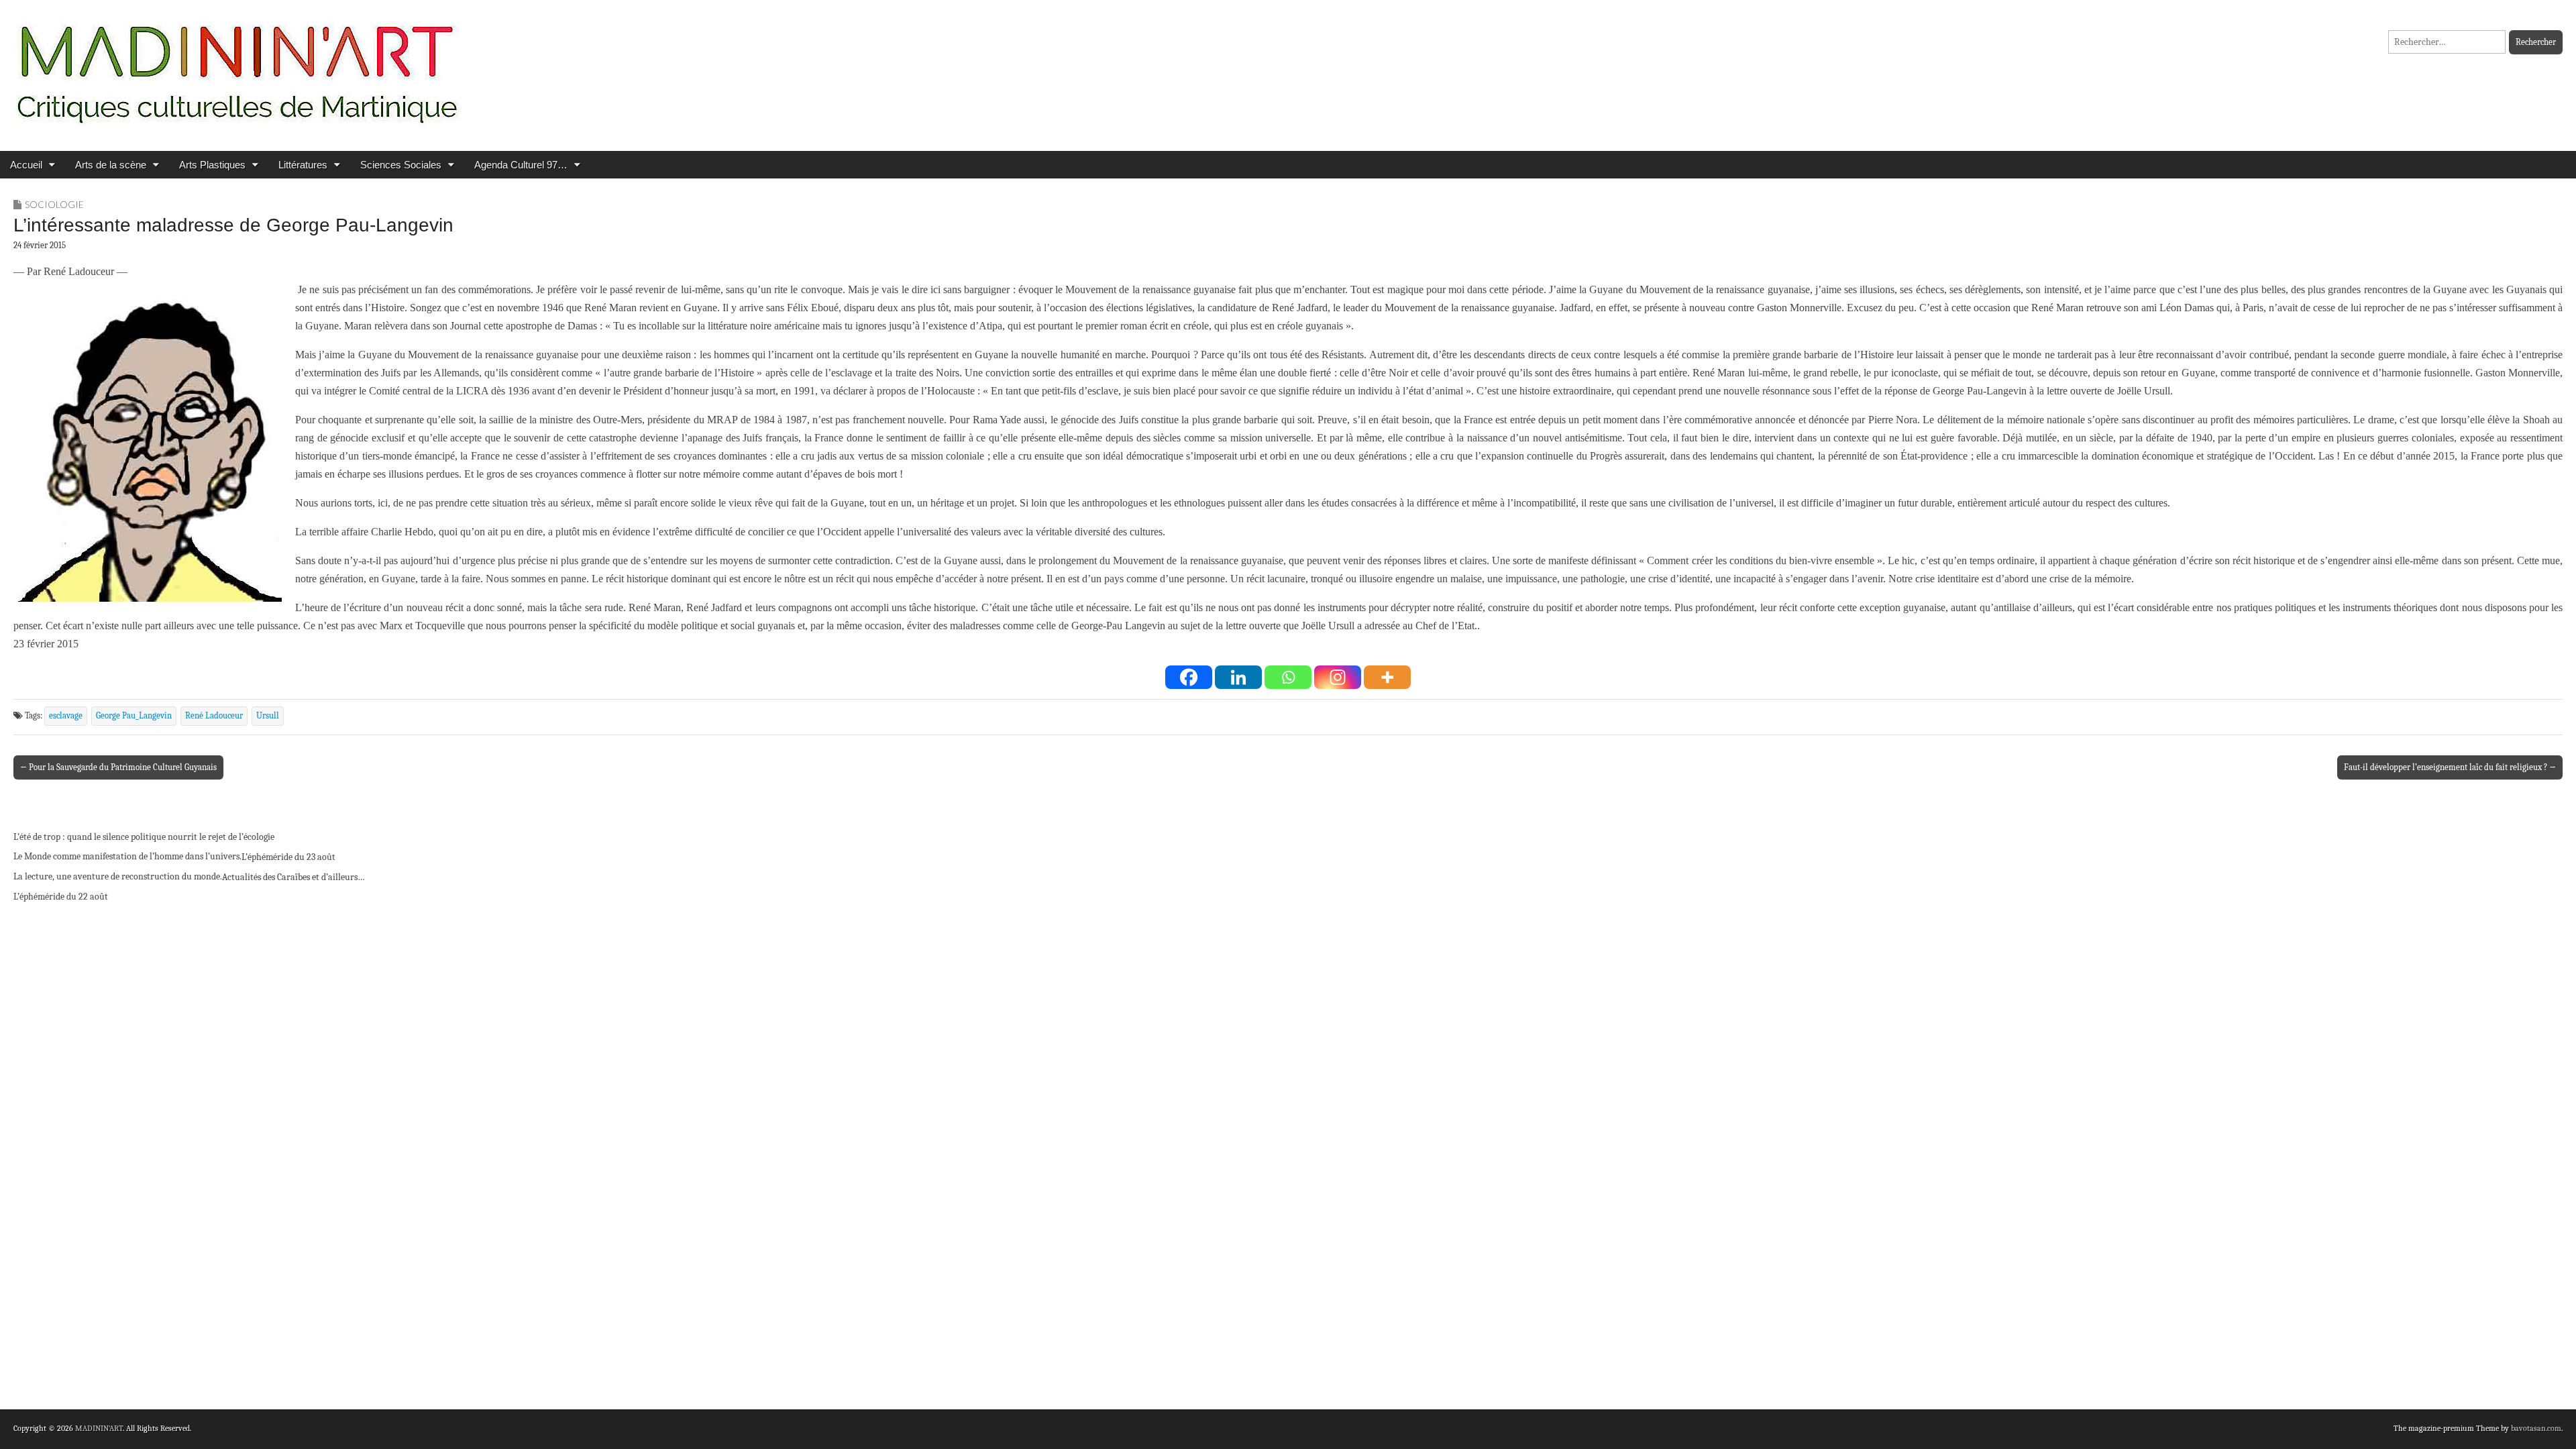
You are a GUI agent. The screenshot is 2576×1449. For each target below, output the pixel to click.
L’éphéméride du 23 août (288, 857)
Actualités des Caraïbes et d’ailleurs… (293, 877)
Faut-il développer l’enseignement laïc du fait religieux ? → (2450, 767)
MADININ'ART (99, 1428)
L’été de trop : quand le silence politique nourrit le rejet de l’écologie (144, 837)
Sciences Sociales (401, 165)
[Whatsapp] (1288, 677)
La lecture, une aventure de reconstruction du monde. (118, 876)
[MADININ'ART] (237, 65)
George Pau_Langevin (134, 716)
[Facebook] (1189, 677)
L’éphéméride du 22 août (61, 897)
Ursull (268, 716)
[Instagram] (1338, 677)
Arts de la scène (111, 165)
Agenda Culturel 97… (521, 165)
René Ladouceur (214, 716)
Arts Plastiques (212, 165)
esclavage (66, 716)
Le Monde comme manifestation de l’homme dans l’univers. (127, 856)
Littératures (303, 165)
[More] (1387, 677)
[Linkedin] (1238, 677)
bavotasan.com (2536, 1428)
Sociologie (54, 204)
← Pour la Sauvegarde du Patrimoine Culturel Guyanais (118, 767)
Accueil (26, 165)
